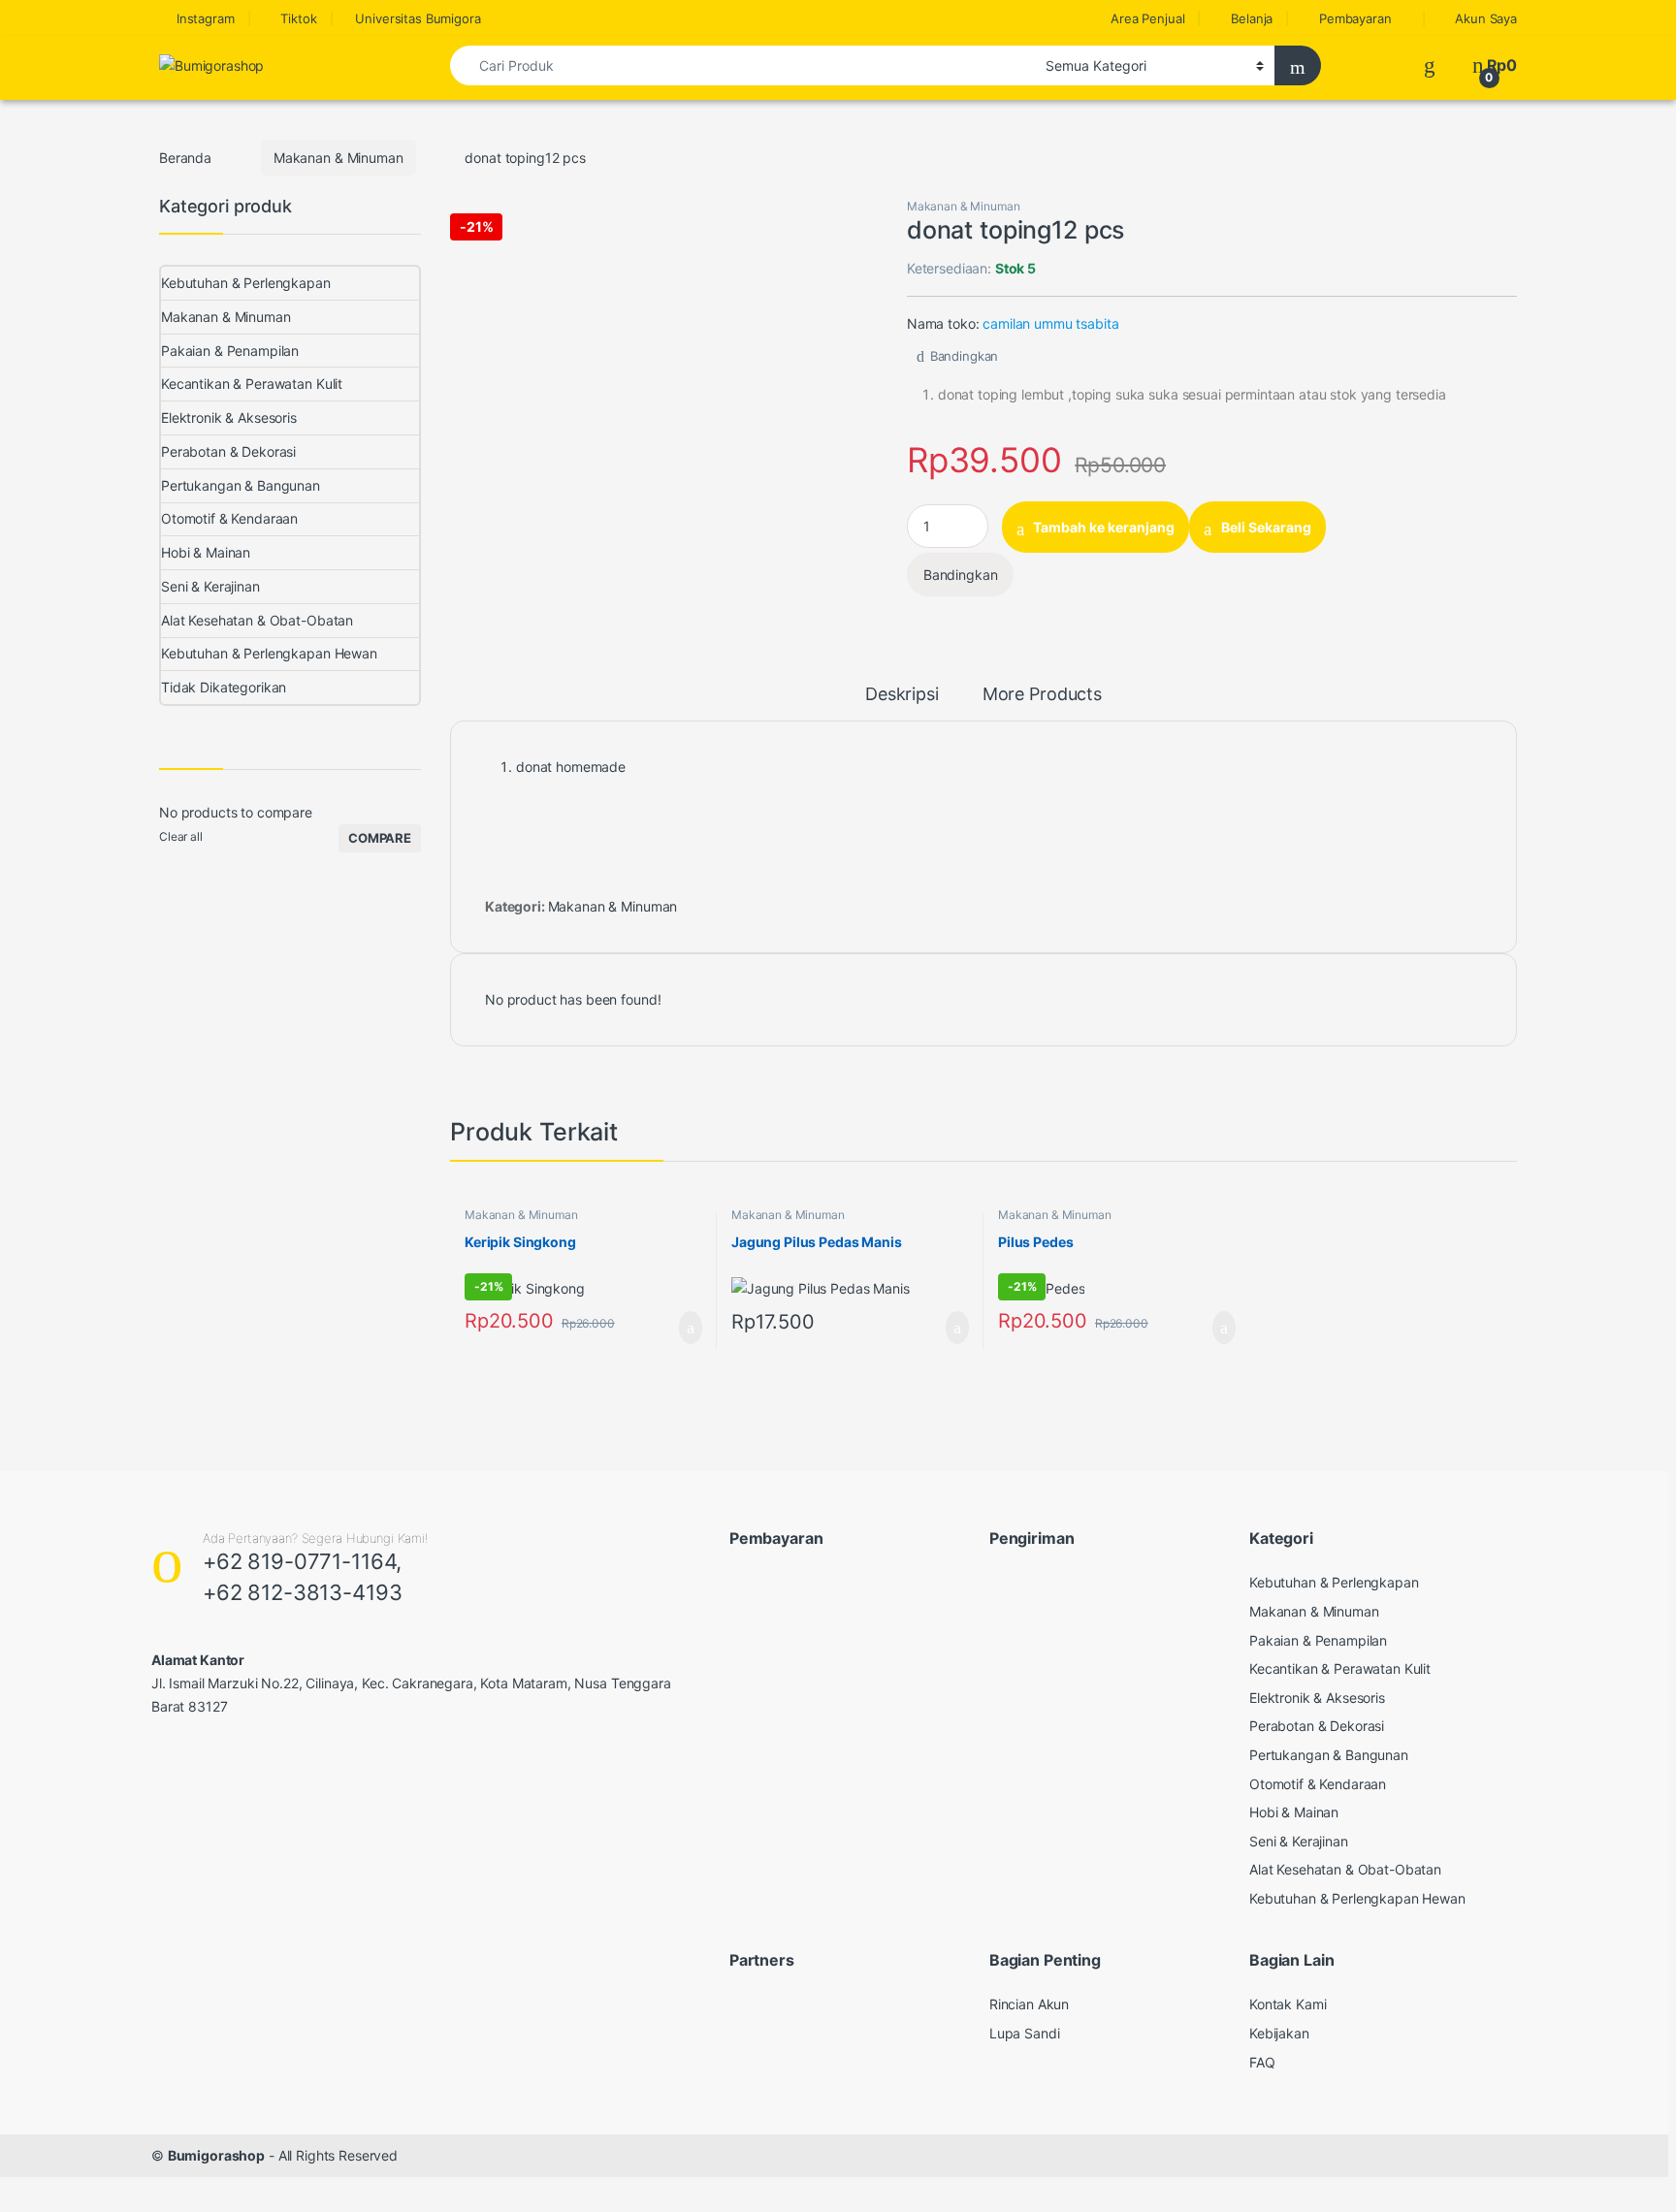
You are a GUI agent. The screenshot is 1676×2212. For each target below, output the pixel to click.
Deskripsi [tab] (902, 695)
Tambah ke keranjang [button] (671, 1328)
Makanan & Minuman (338, 158)
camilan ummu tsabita (1050, 323)
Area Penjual (1147, 18)
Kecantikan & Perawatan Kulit (252, 384)
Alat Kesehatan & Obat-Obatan (257, 620)
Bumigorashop (216, 2155)
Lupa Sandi (1025, 2033)
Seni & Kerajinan (210, 586)
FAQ (1262, 2062)
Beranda (185, 158)
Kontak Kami (1288, 2004)
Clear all (181, 836)
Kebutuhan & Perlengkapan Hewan (269, 653)
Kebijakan (1279, 2033)
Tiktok (298, 18)
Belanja (1252, 18)
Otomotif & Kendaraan (229, 518)
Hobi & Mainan (206, 552)
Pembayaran (1355, 18)
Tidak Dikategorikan (224, 687)
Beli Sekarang (1266, 527)
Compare (380, 838)
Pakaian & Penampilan (230, 351)
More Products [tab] (1042, 695)
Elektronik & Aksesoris (229, 417)
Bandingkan (964, 356)
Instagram (206, 18)
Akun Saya (1486, 18)
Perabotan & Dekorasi (228, 451)
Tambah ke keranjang (1104, 527)
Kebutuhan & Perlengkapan (246, 283)
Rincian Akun (1029, 2004)
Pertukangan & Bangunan (241, 485)
